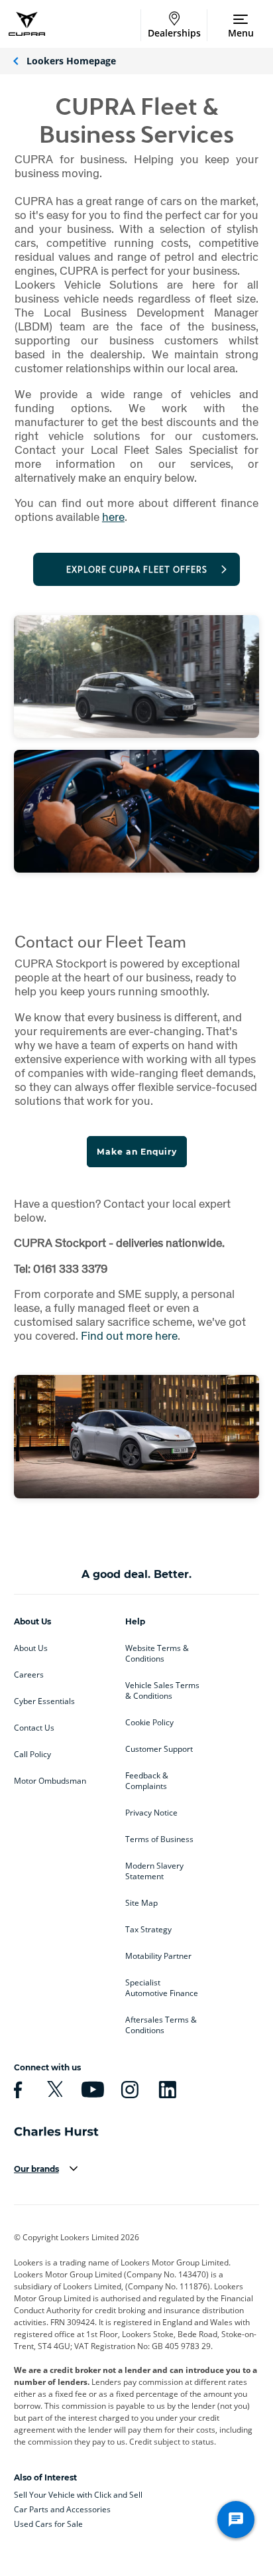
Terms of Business (159, 1839)
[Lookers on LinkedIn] (166, 2090)
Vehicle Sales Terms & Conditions (162, 1691)
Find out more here (129, 1335)
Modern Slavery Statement (154, 1871)
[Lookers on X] (53, 2090)
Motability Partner (158, 1956)
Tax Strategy (148, 1930)
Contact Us (34, 1728)
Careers (29, 1675)
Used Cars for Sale (48, 2524)
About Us (31, 1648)
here (113, 517)
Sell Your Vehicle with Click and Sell (78, 2495)
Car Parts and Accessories (62, 2509)
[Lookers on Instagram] (128, 2090)
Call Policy (32, 1754)
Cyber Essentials (44, 1701)
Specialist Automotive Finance (162, 1988)
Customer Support (159, 1749)
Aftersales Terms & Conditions (161, 2025)
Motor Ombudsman (50, 1781)
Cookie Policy (149, 1723)
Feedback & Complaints (147, 1781)
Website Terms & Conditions (157, 1654)
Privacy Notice (151, 1813)
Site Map (141, 1903)
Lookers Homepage (71, 61)
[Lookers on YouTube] (91, 2090)
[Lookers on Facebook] (16, 2090)
